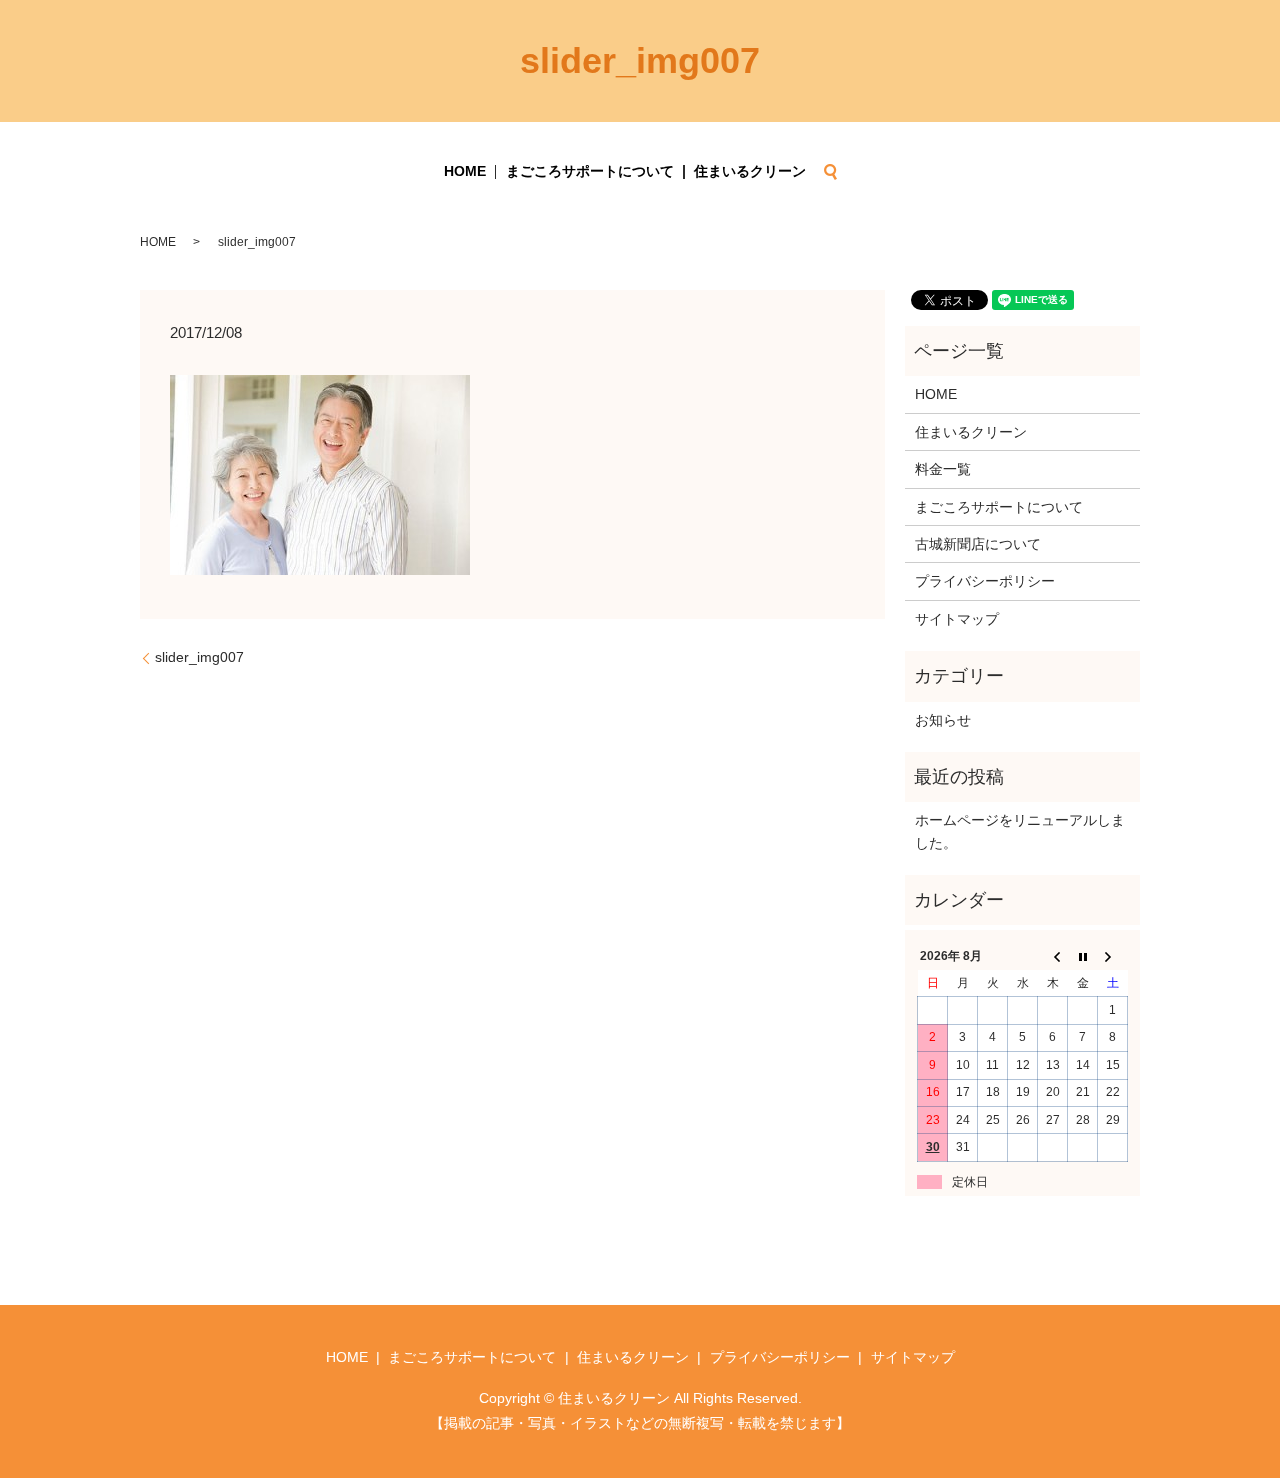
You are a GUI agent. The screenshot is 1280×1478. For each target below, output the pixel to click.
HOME (465, 171)
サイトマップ (957, 619)
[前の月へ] (1053, 957)
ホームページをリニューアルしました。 (1020, 831)
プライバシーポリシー (985, 581)
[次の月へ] (1113, 957)
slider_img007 (199, 657)
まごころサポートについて (590, 171)
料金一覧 (943, 469)
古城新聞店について (978, 544)
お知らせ (943, 720)
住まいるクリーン (750, 171)
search (830, 172)
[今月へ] (1083, 957)
